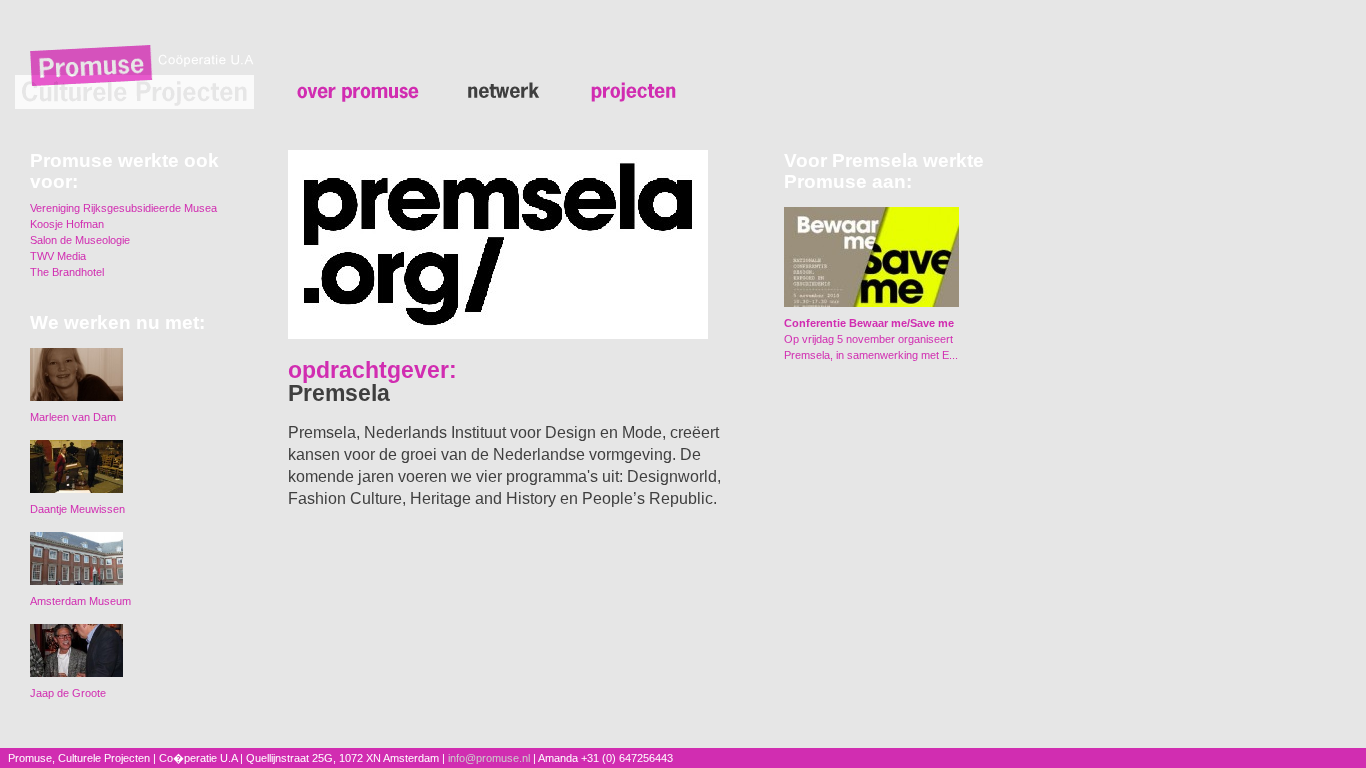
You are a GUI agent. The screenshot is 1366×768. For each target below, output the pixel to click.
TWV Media (58, 256)
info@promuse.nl (489, 758)
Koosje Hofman (67, 224)
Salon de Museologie (80, 240)
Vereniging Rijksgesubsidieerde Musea (123, 208)
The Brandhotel (67, 272)
